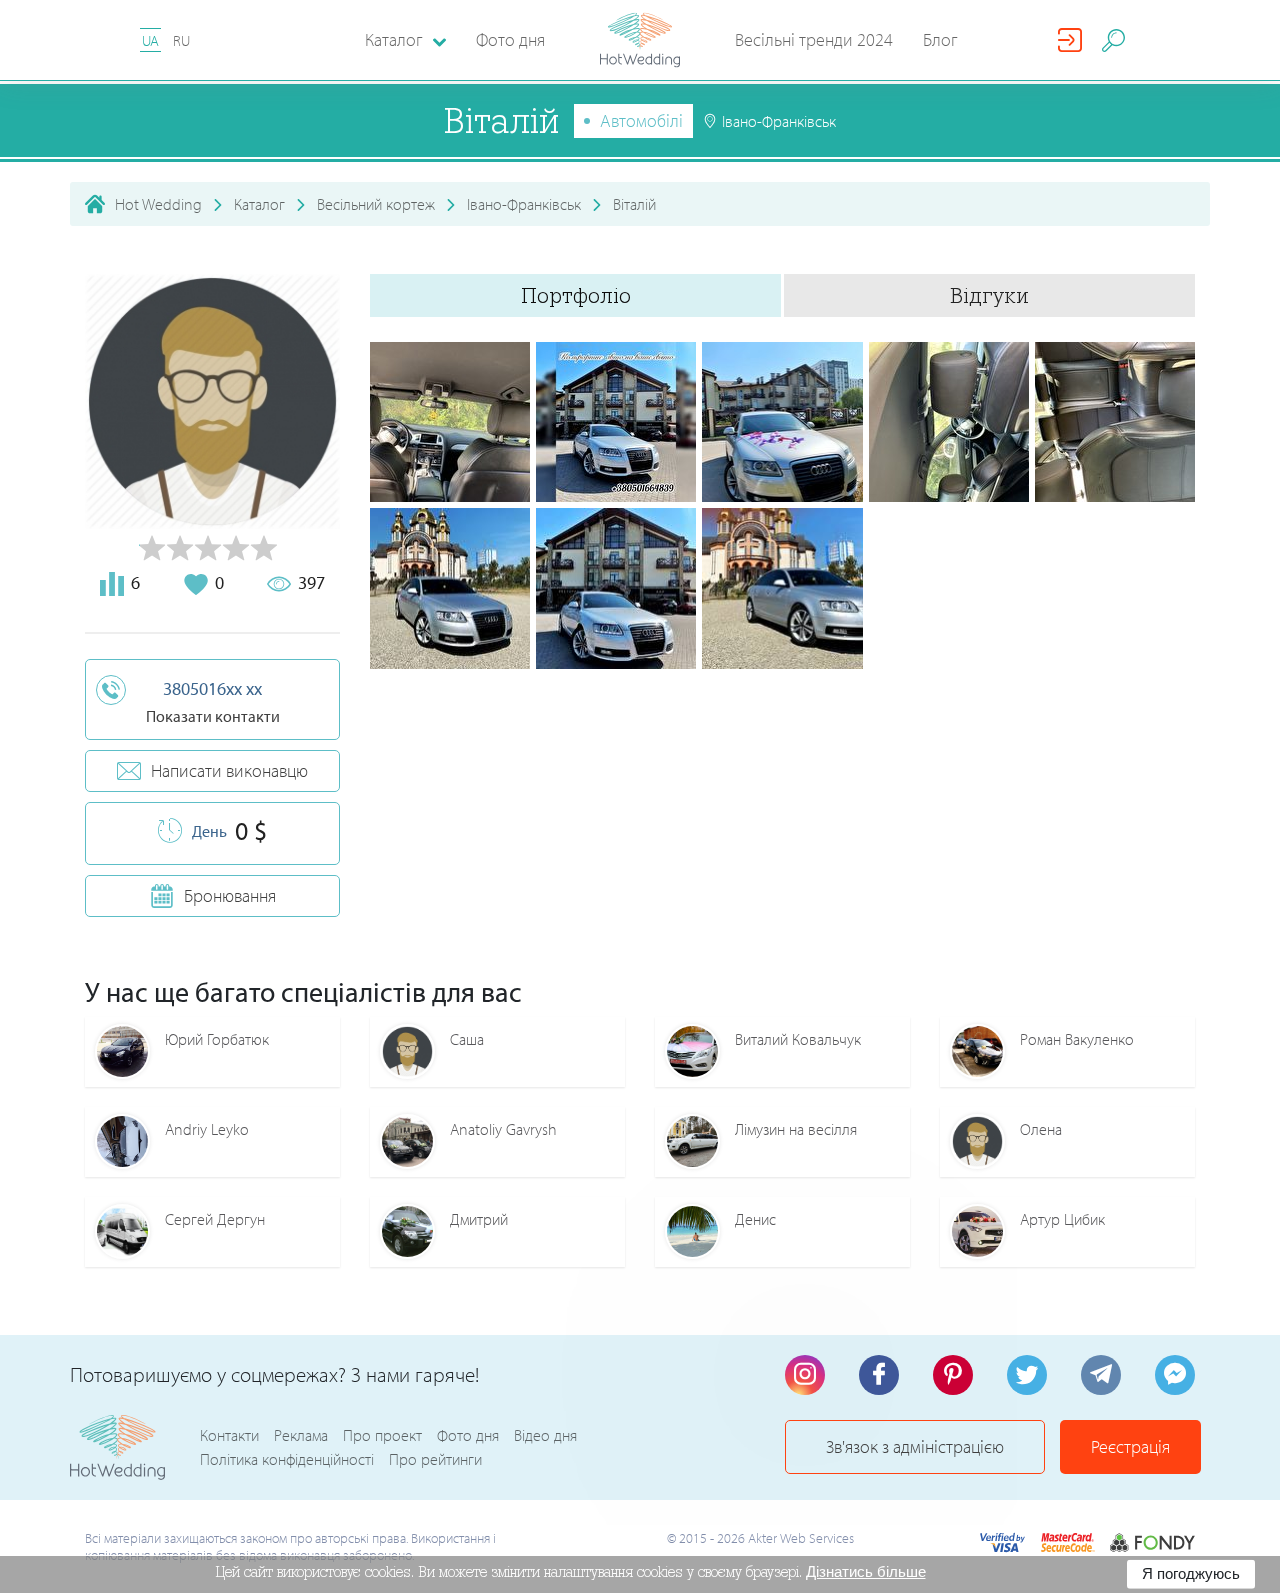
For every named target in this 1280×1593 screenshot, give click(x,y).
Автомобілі (641, 120)
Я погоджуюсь (1191, 1573)
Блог (940, 39)
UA (150, 40)
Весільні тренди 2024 (814, 39)
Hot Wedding (158, 204)
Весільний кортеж (376, 204)
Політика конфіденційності (287, 1459)
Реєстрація (1130, 1446)
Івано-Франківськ (524, 204)
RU (181, 40)
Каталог (259, 204)
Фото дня (510, 39)
